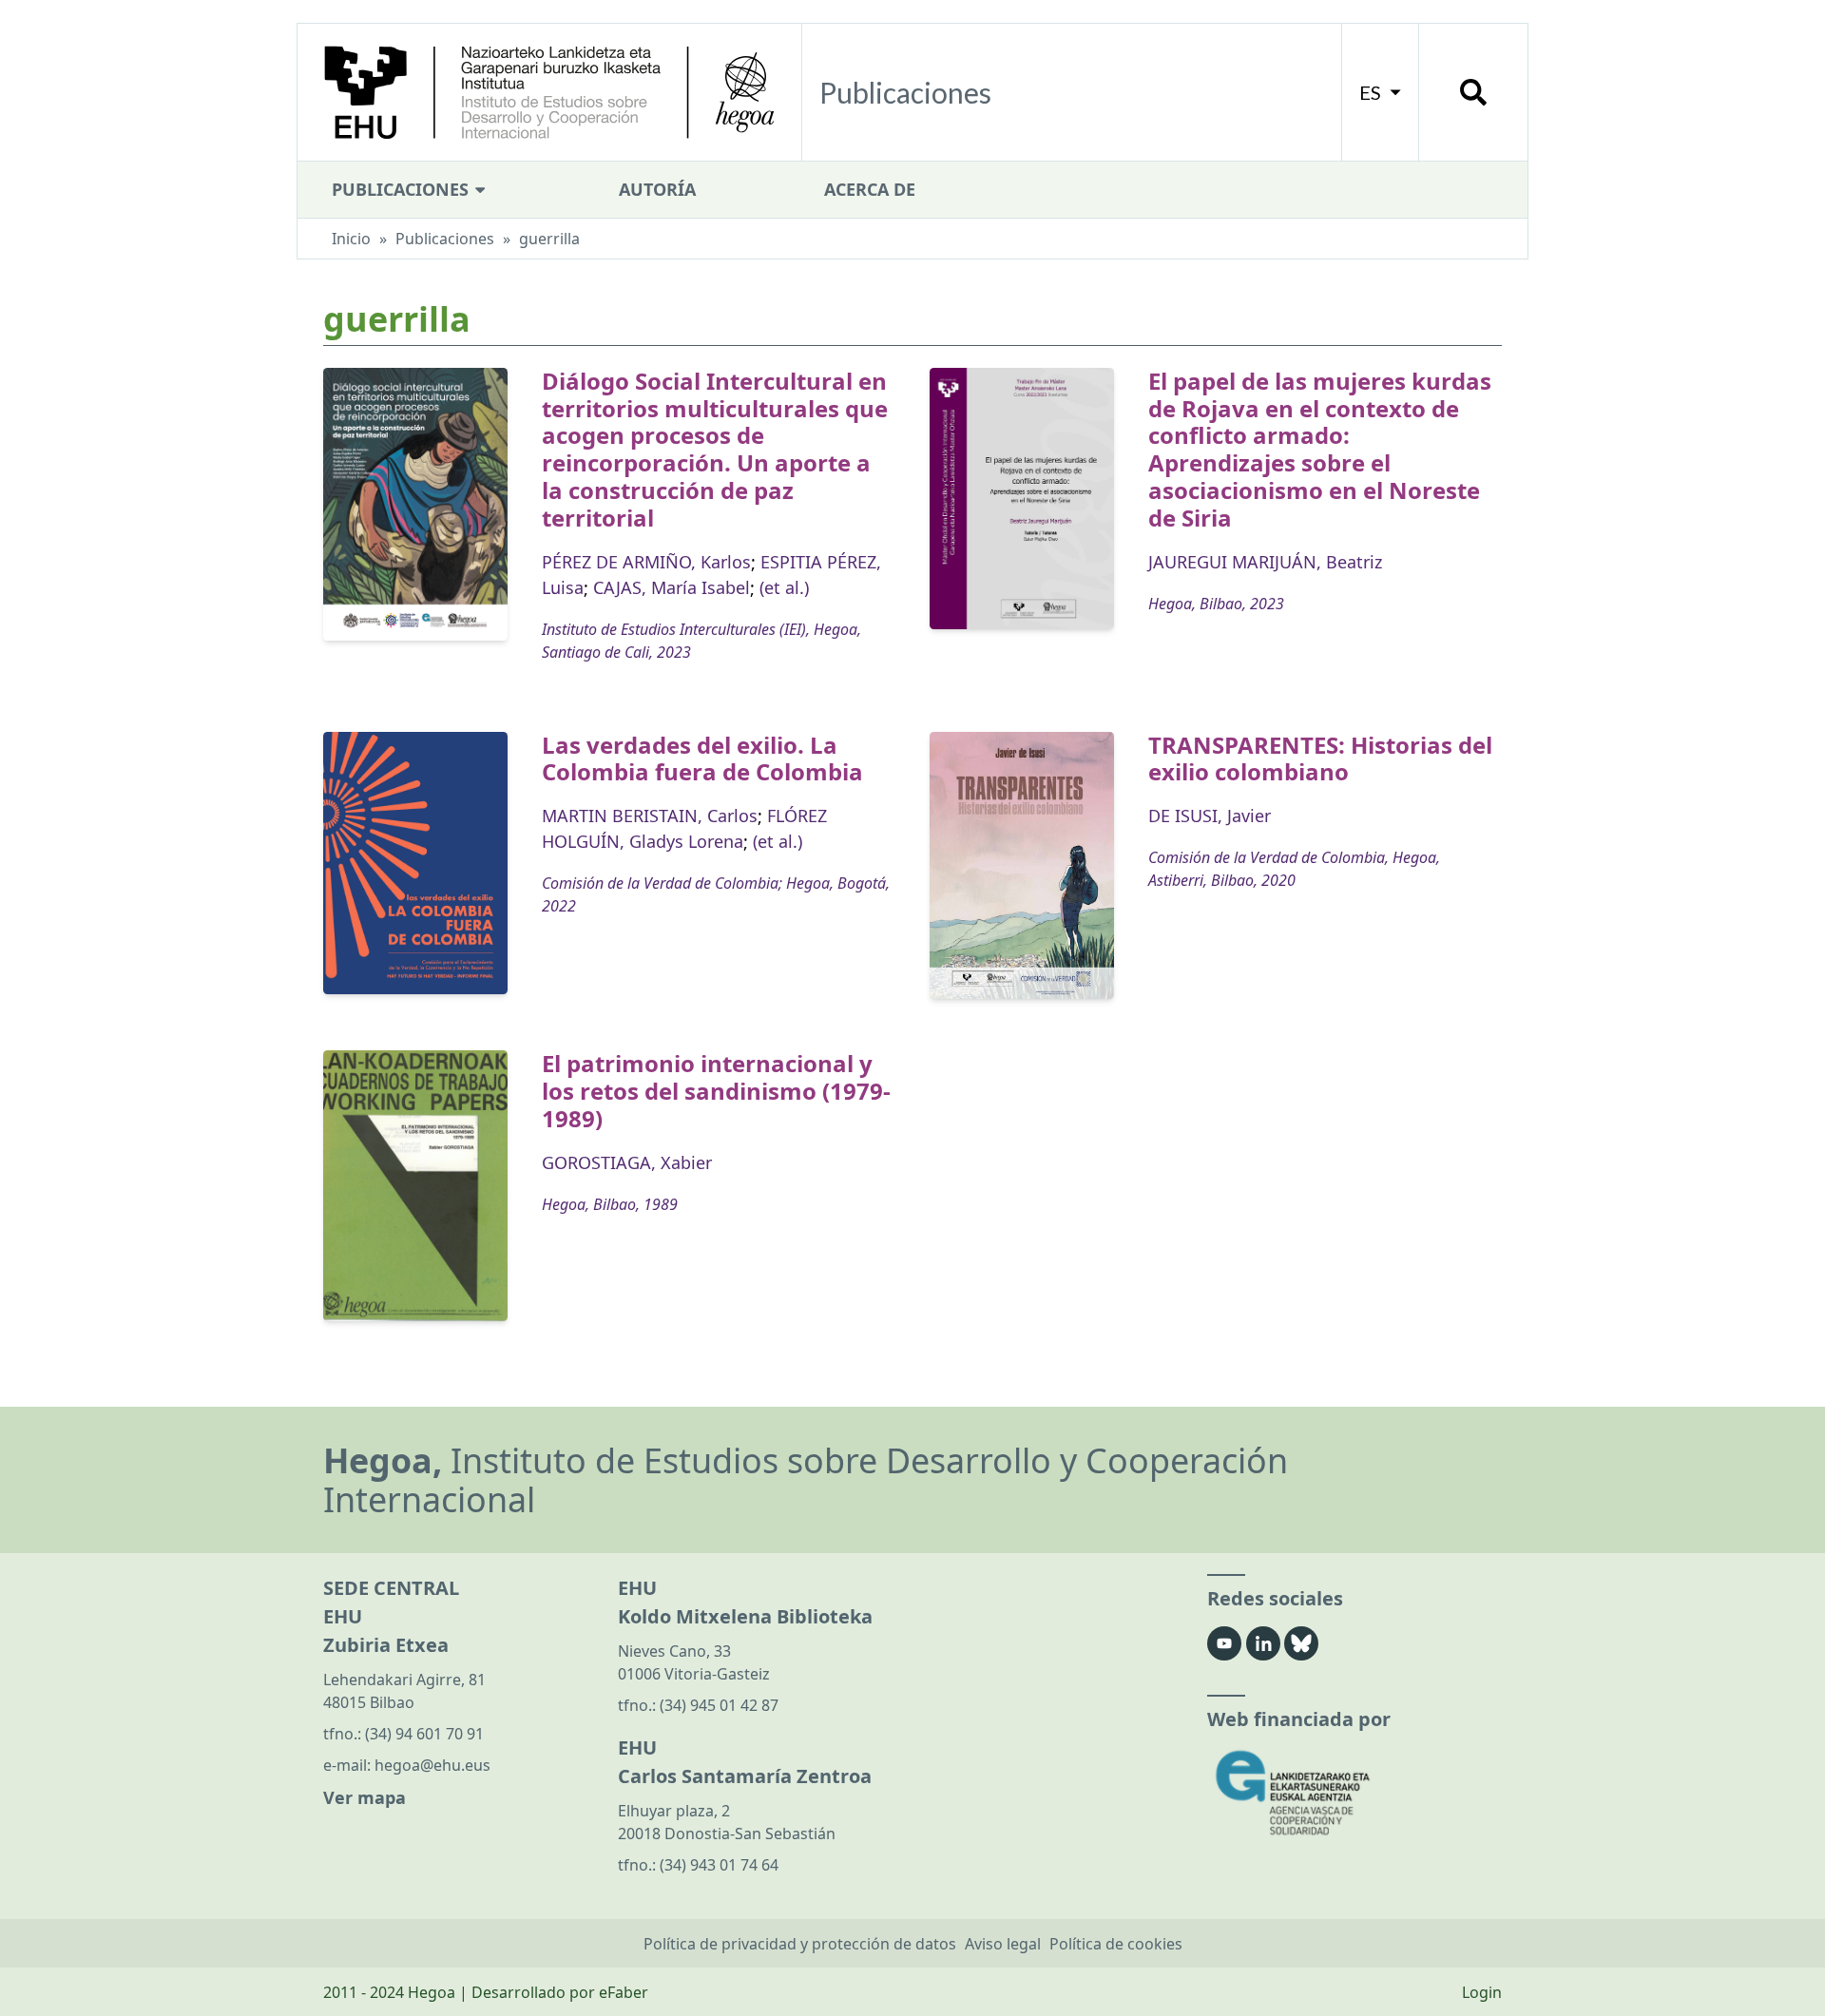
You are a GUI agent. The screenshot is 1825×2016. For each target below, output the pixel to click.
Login (1482, 1992)
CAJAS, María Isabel (672, 587)
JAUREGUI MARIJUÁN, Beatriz (1265, 562)
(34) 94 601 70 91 (424, 1734)
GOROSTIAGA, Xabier (627, 1162)
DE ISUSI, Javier (1210, 816)
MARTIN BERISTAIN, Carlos (650, 816)
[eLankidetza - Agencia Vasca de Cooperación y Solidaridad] (1354, 1793)
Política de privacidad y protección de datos (800, 1944)
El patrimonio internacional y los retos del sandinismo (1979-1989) (716, 1091)
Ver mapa (365, 1797)
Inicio (351, 239)
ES (1372, 92)
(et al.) (784, 587)
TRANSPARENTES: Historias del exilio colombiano (1320, 758)
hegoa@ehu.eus (432, 1765)
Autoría (657, 189)
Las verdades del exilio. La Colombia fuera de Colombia (702, 758)
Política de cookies (1116, 1944)
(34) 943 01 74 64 (719, 1865)
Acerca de (870, 189)
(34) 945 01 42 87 (719, 1705)
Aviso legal (1003, 1944)
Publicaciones (403, 189)
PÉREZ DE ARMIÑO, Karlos (646, 562)
